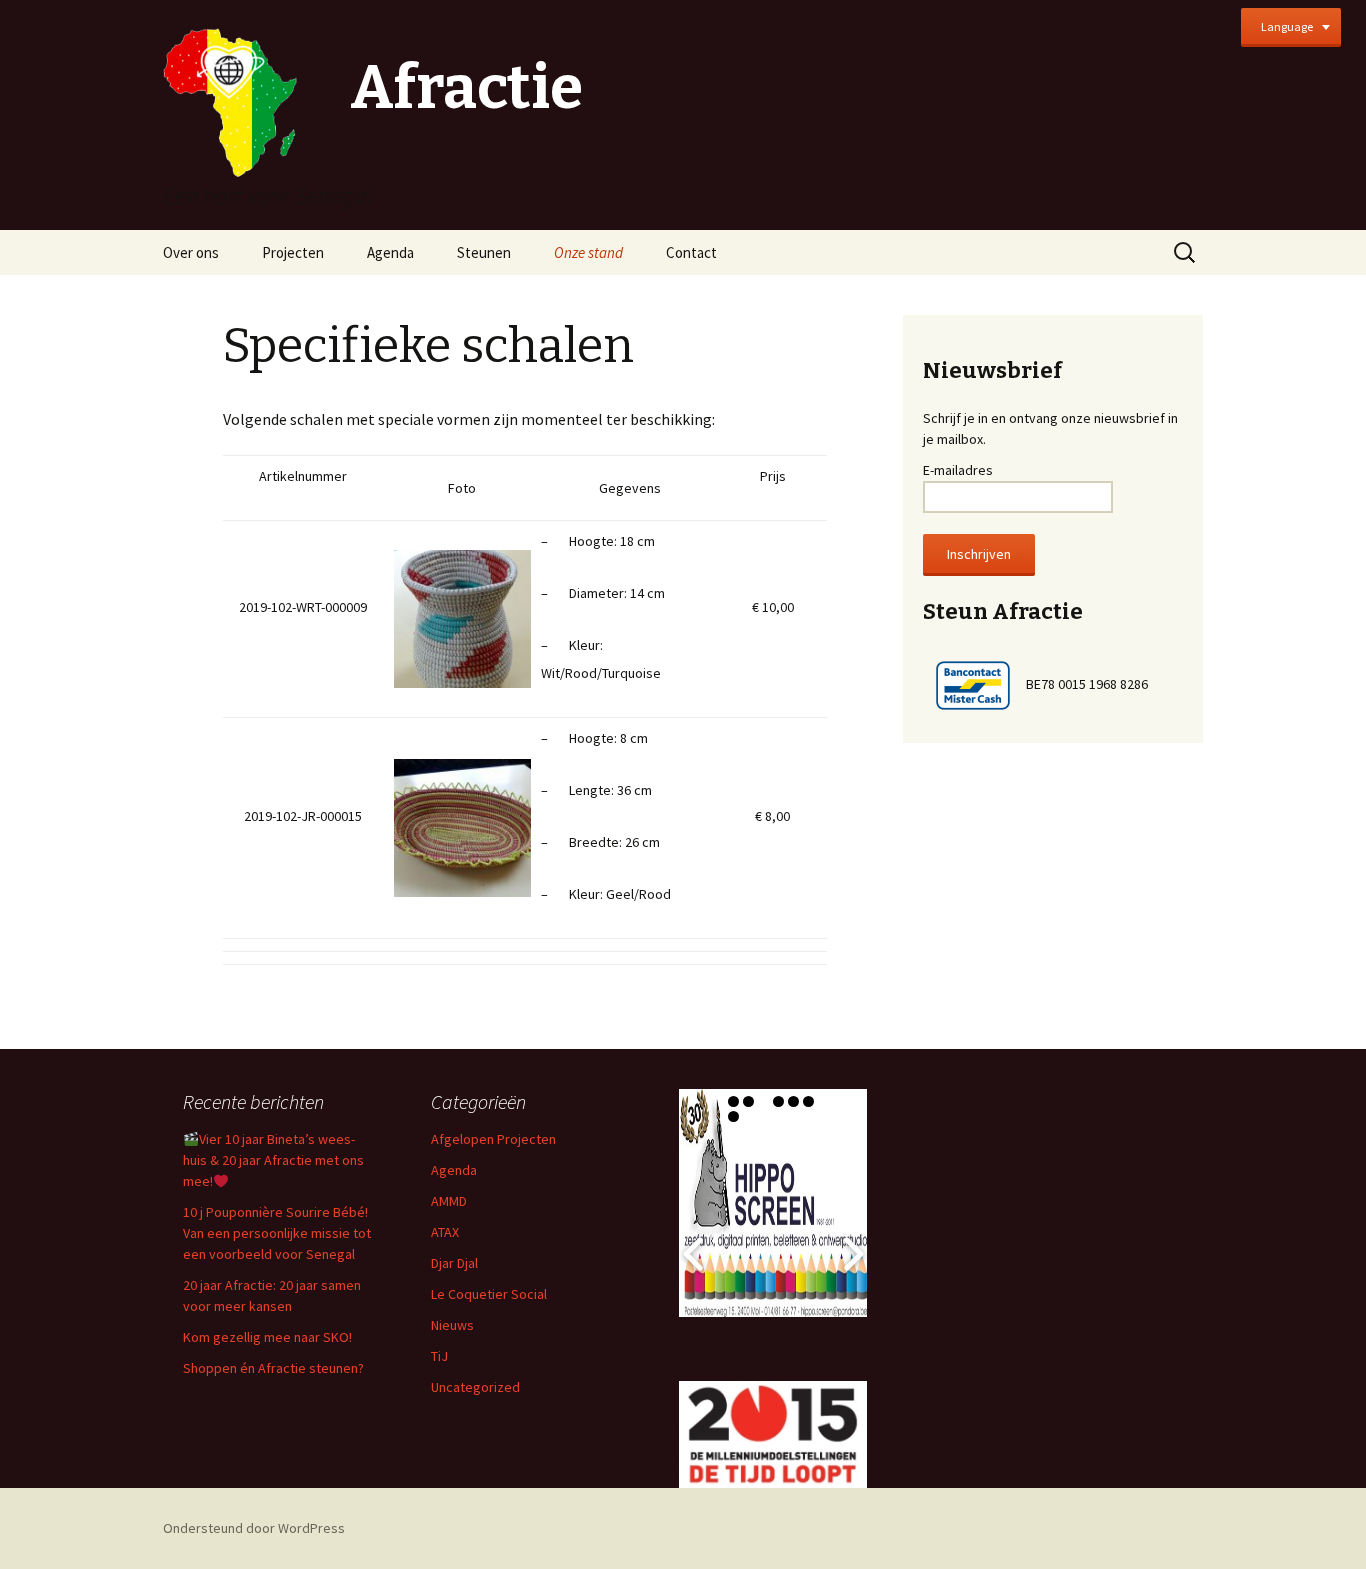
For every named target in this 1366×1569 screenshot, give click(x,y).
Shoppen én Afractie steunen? (273, 1368)
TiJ (439, 1356)
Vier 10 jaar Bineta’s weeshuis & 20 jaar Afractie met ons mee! (273, 1160)
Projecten (293, 252)
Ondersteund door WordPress (254, 1528)
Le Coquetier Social (489, 1294)
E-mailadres (958, 470)
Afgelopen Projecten (493, 1139)
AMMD (449, 1201)
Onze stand (588, 252)
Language (1287, 26)
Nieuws (452, 1325)
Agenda (390, 252)
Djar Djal (454, 1263)
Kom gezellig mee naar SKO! (267, 1337)
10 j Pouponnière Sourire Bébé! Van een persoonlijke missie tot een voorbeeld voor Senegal (277, 1233)
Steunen (484, 252)
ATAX (445, 1232)
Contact (691, 252)
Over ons (191, 252)
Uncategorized (475, 1387)
